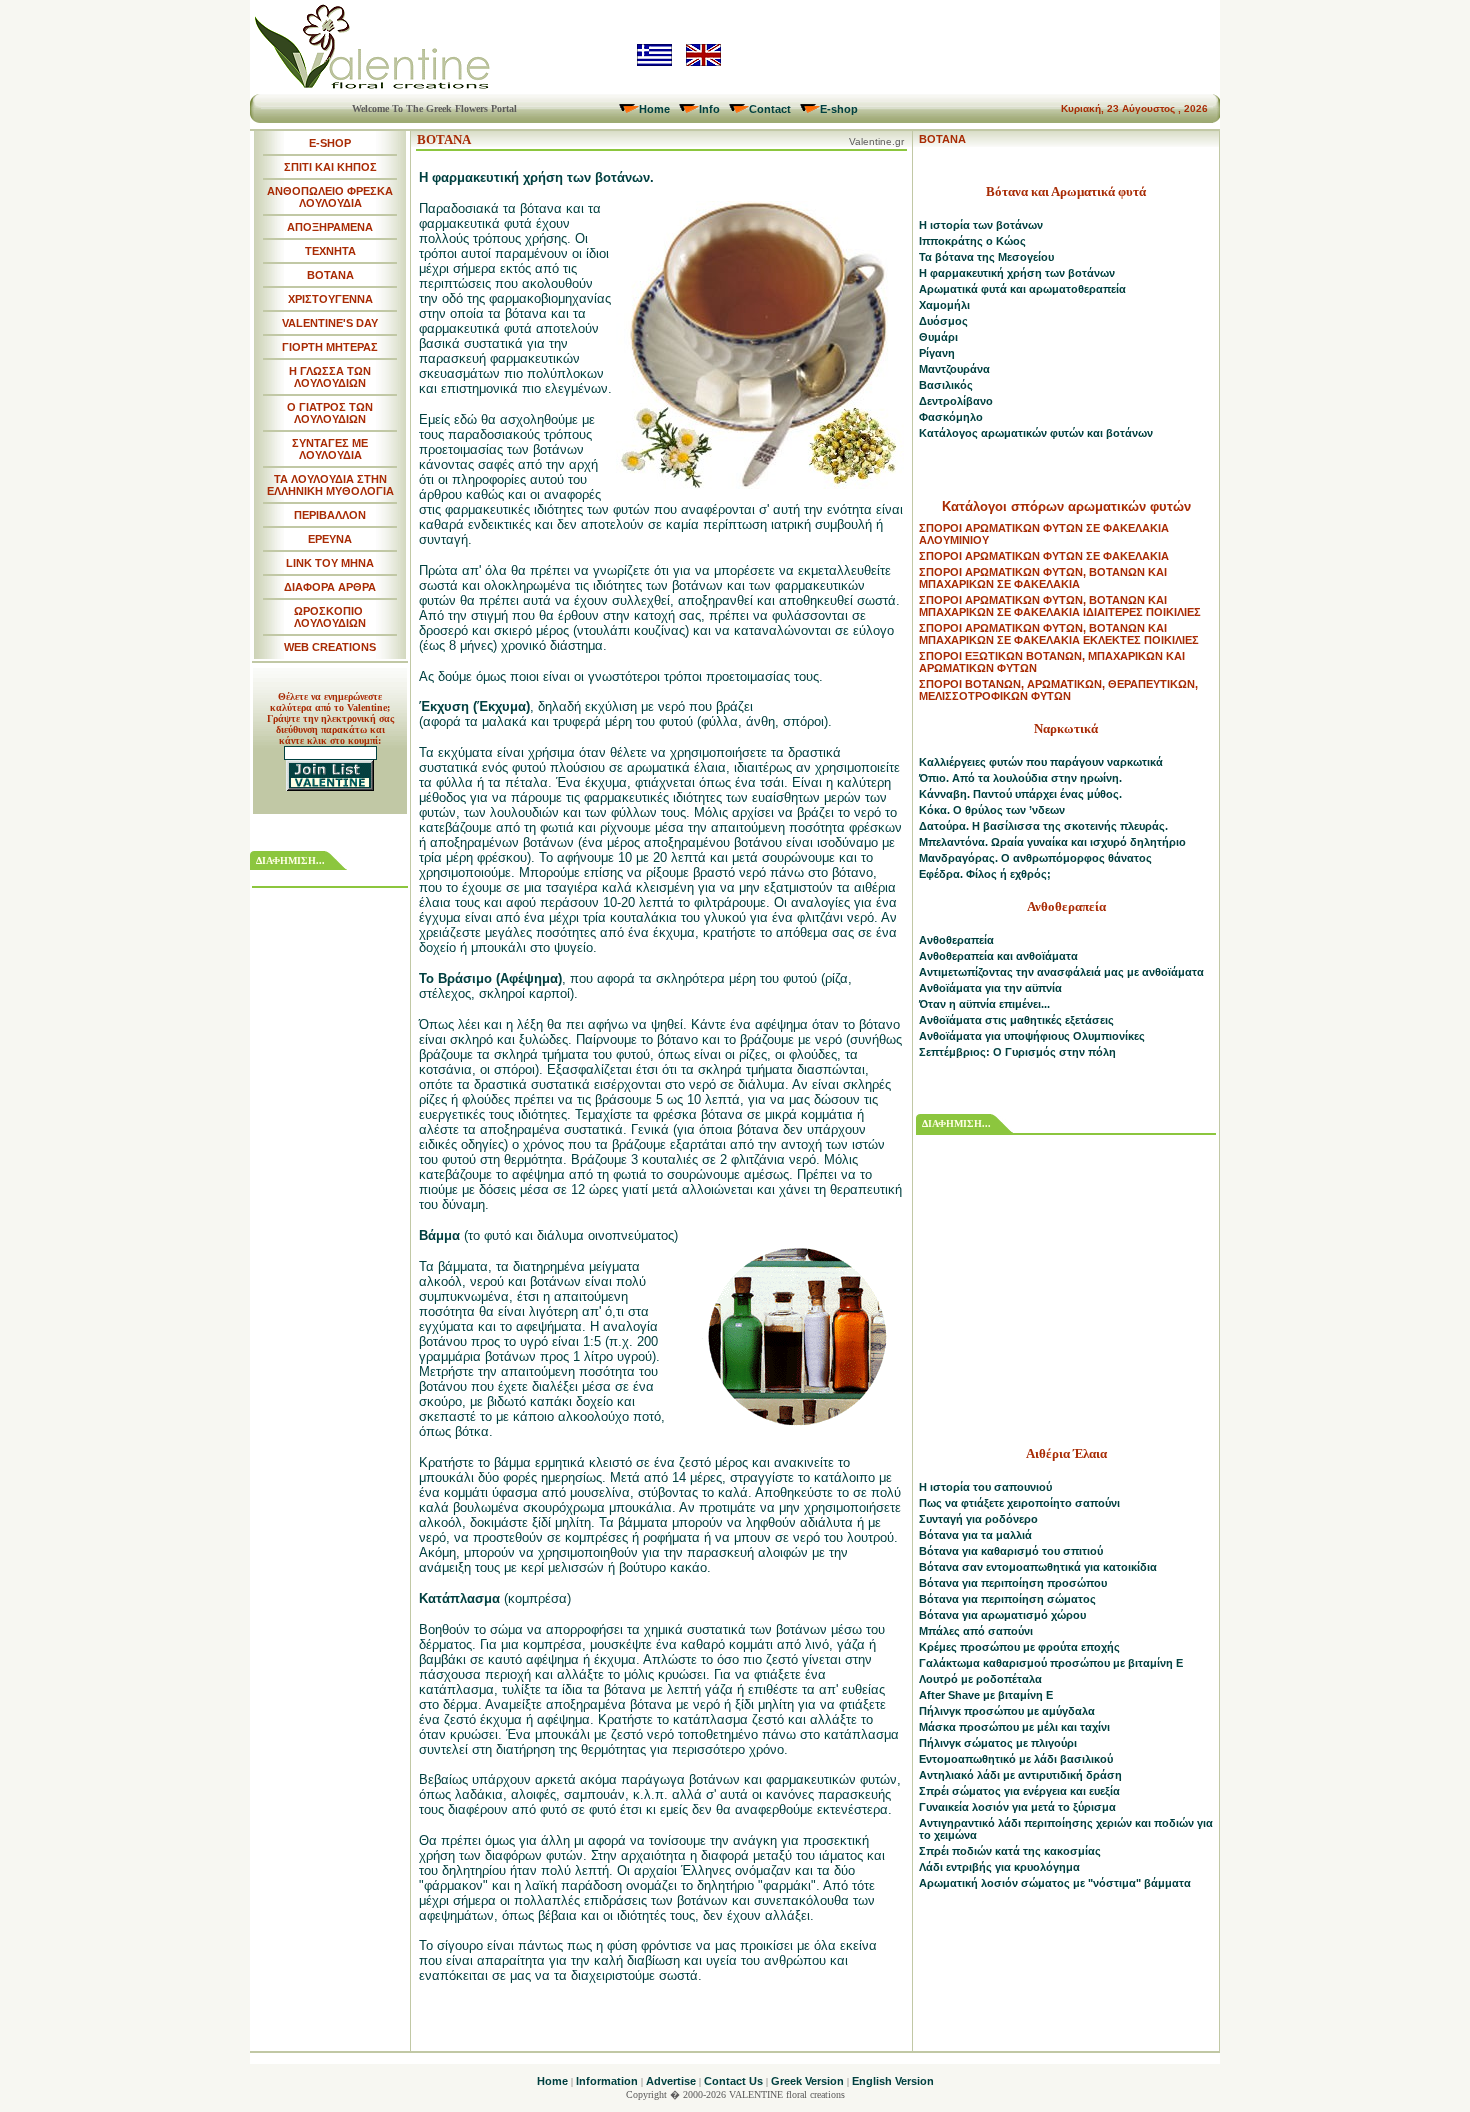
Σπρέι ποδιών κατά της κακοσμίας (1010, 1851)
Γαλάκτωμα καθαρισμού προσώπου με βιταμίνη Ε (1051, 1663)
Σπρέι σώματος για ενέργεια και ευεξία (1019, 1791)
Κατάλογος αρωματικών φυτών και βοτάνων (1036, 433)
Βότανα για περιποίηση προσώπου (1013, 1583)
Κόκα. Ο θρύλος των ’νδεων (992, 810)
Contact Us (733, 2081)
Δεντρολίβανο (956, 401)
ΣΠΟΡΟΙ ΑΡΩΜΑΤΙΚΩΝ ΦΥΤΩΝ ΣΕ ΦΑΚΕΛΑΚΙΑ (1044, 556)
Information (607, 2081)
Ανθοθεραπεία (956, 940)
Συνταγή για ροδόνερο (978, 1519)
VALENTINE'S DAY (330, 323)
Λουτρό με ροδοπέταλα (980, 1679)
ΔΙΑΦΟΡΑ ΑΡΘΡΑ (330, 587)
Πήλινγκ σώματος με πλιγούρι (998, 1743)
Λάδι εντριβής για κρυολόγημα (999, 1867)
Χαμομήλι (944, 305)
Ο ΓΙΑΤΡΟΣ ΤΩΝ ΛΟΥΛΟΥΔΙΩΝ (330, 413)
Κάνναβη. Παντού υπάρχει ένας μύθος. (1020, 794)
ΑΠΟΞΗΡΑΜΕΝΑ (330, 227)
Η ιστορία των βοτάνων (981, 225)
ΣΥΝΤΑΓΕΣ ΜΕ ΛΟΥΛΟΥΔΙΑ (330, 449)
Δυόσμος (943, 321)
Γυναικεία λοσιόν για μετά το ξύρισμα (1017, 1807)
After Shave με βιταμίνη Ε (986, 1695)
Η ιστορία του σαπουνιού (985, 1487)
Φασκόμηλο (951, 417)
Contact (770, 109)
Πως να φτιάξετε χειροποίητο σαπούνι (1019, 1503)
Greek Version (807, 2081)
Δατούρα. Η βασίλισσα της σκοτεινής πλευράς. (1043, 826)
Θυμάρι (938, 337)
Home (654, 109)
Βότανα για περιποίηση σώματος (1007, 1599)
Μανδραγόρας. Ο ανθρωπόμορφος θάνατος (1035, 858)
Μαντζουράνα (954, 369)
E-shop (839, 109)
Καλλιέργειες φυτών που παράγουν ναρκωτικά (1041, 762)
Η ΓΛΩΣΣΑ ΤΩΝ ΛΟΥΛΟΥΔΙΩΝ (330, 377)
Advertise (671, 2081)
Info (709, 109)
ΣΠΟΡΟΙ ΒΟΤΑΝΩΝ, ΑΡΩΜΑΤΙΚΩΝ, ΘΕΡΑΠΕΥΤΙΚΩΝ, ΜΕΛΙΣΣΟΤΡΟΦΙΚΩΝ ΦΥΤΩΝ (1058, 690)
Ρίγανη (937, 353)
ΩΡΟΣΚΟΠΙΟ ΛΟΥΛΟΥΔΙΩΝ (330, 617)
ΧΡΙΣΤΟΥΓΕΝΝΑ (330, 299)
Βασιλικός (946, 385)
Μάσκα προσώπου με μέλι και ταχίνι (1014, 1727)
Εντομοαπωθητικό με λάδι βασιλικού (1016, 1759)
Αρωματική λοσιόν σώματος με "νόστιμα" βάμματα (1055, 1883)
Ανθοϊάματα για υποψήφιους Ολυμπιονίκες (1032, 1036)
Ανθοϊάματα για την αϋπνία (990, 988)
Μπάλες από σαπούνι (976, 1631)
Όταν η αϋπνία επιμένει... (984, 1004)
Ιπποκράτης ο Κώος (972, 241)
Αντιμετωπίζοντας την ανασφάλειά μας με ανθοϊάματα (1061, 972)
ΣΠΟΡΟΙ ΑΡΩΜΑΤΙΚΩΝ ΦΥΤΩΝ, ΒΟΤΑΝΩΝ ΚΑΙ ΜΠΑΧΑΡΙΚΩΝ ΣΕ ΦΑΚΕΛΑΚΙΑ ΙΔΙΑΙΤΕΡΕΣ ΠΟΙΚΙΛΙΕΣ (1060, 606)
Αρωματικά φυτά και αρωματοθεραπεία (1022, 289)
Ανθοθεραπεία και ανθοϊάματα (998, 956)
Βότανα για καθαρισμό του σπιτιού (1011, 1551)
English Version (893, 2081)
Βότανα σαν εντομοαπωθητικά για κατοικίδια (1038, 1567)
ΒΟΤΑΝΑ (330, 275)
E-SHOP (330, 143)
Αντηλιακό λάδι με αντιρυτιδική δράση (1020, 1775)
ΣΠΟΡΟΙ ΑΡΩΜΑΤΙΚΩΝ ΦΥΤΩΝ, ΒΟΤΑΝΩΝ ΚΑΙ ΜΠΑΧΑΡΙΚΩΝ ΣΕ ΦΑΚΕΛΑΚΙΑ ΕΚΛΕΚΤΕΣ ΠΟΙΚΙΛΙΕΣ (1059, 634)
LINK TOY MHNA (330, 563)
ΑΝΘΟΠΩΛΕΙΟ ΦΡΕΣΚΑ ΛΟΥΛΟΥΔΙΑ (330, 197)
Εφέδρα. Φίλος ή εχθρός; (985, 874)
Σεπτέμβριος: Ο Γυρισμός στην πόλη (1017, 1052)
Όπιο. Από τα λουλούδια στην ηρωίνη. (1020, 778)
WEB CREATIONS (330, 647)
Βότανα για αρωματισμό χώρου (1002, 1615)
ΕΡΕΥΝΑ (330, 539)
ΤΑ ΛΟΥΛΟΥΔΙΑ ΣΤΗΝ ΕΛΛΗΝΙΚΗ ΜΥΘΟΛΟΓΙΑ (330, 485)
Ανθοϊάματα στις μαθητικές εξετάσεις (1016, 1020)
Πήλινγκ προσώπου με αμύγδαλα (1007, 1711)
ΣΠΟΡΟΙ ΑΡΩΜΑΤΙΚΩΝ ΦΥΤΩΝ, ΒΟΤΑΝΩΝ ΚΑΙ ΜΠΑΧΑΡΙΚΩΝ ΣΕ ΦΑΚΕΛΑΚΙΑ (1043, 578)
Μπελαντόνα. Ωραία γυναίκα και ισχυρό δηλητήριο (1052, 842)
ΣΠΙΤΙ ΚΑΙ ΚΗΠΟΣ (330, 167)
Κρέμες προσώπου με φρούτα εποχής (1019, 1647)
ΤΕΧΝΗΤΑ (330, 251)
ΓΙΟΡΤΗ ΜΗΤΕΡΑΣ (330, 347)
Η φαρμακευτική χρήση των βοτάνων (1017, 273)
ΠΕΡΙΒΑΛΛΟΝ (330, 515)
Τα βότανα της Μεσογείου (986, 257)
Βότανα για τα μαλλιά (975, 1535)
